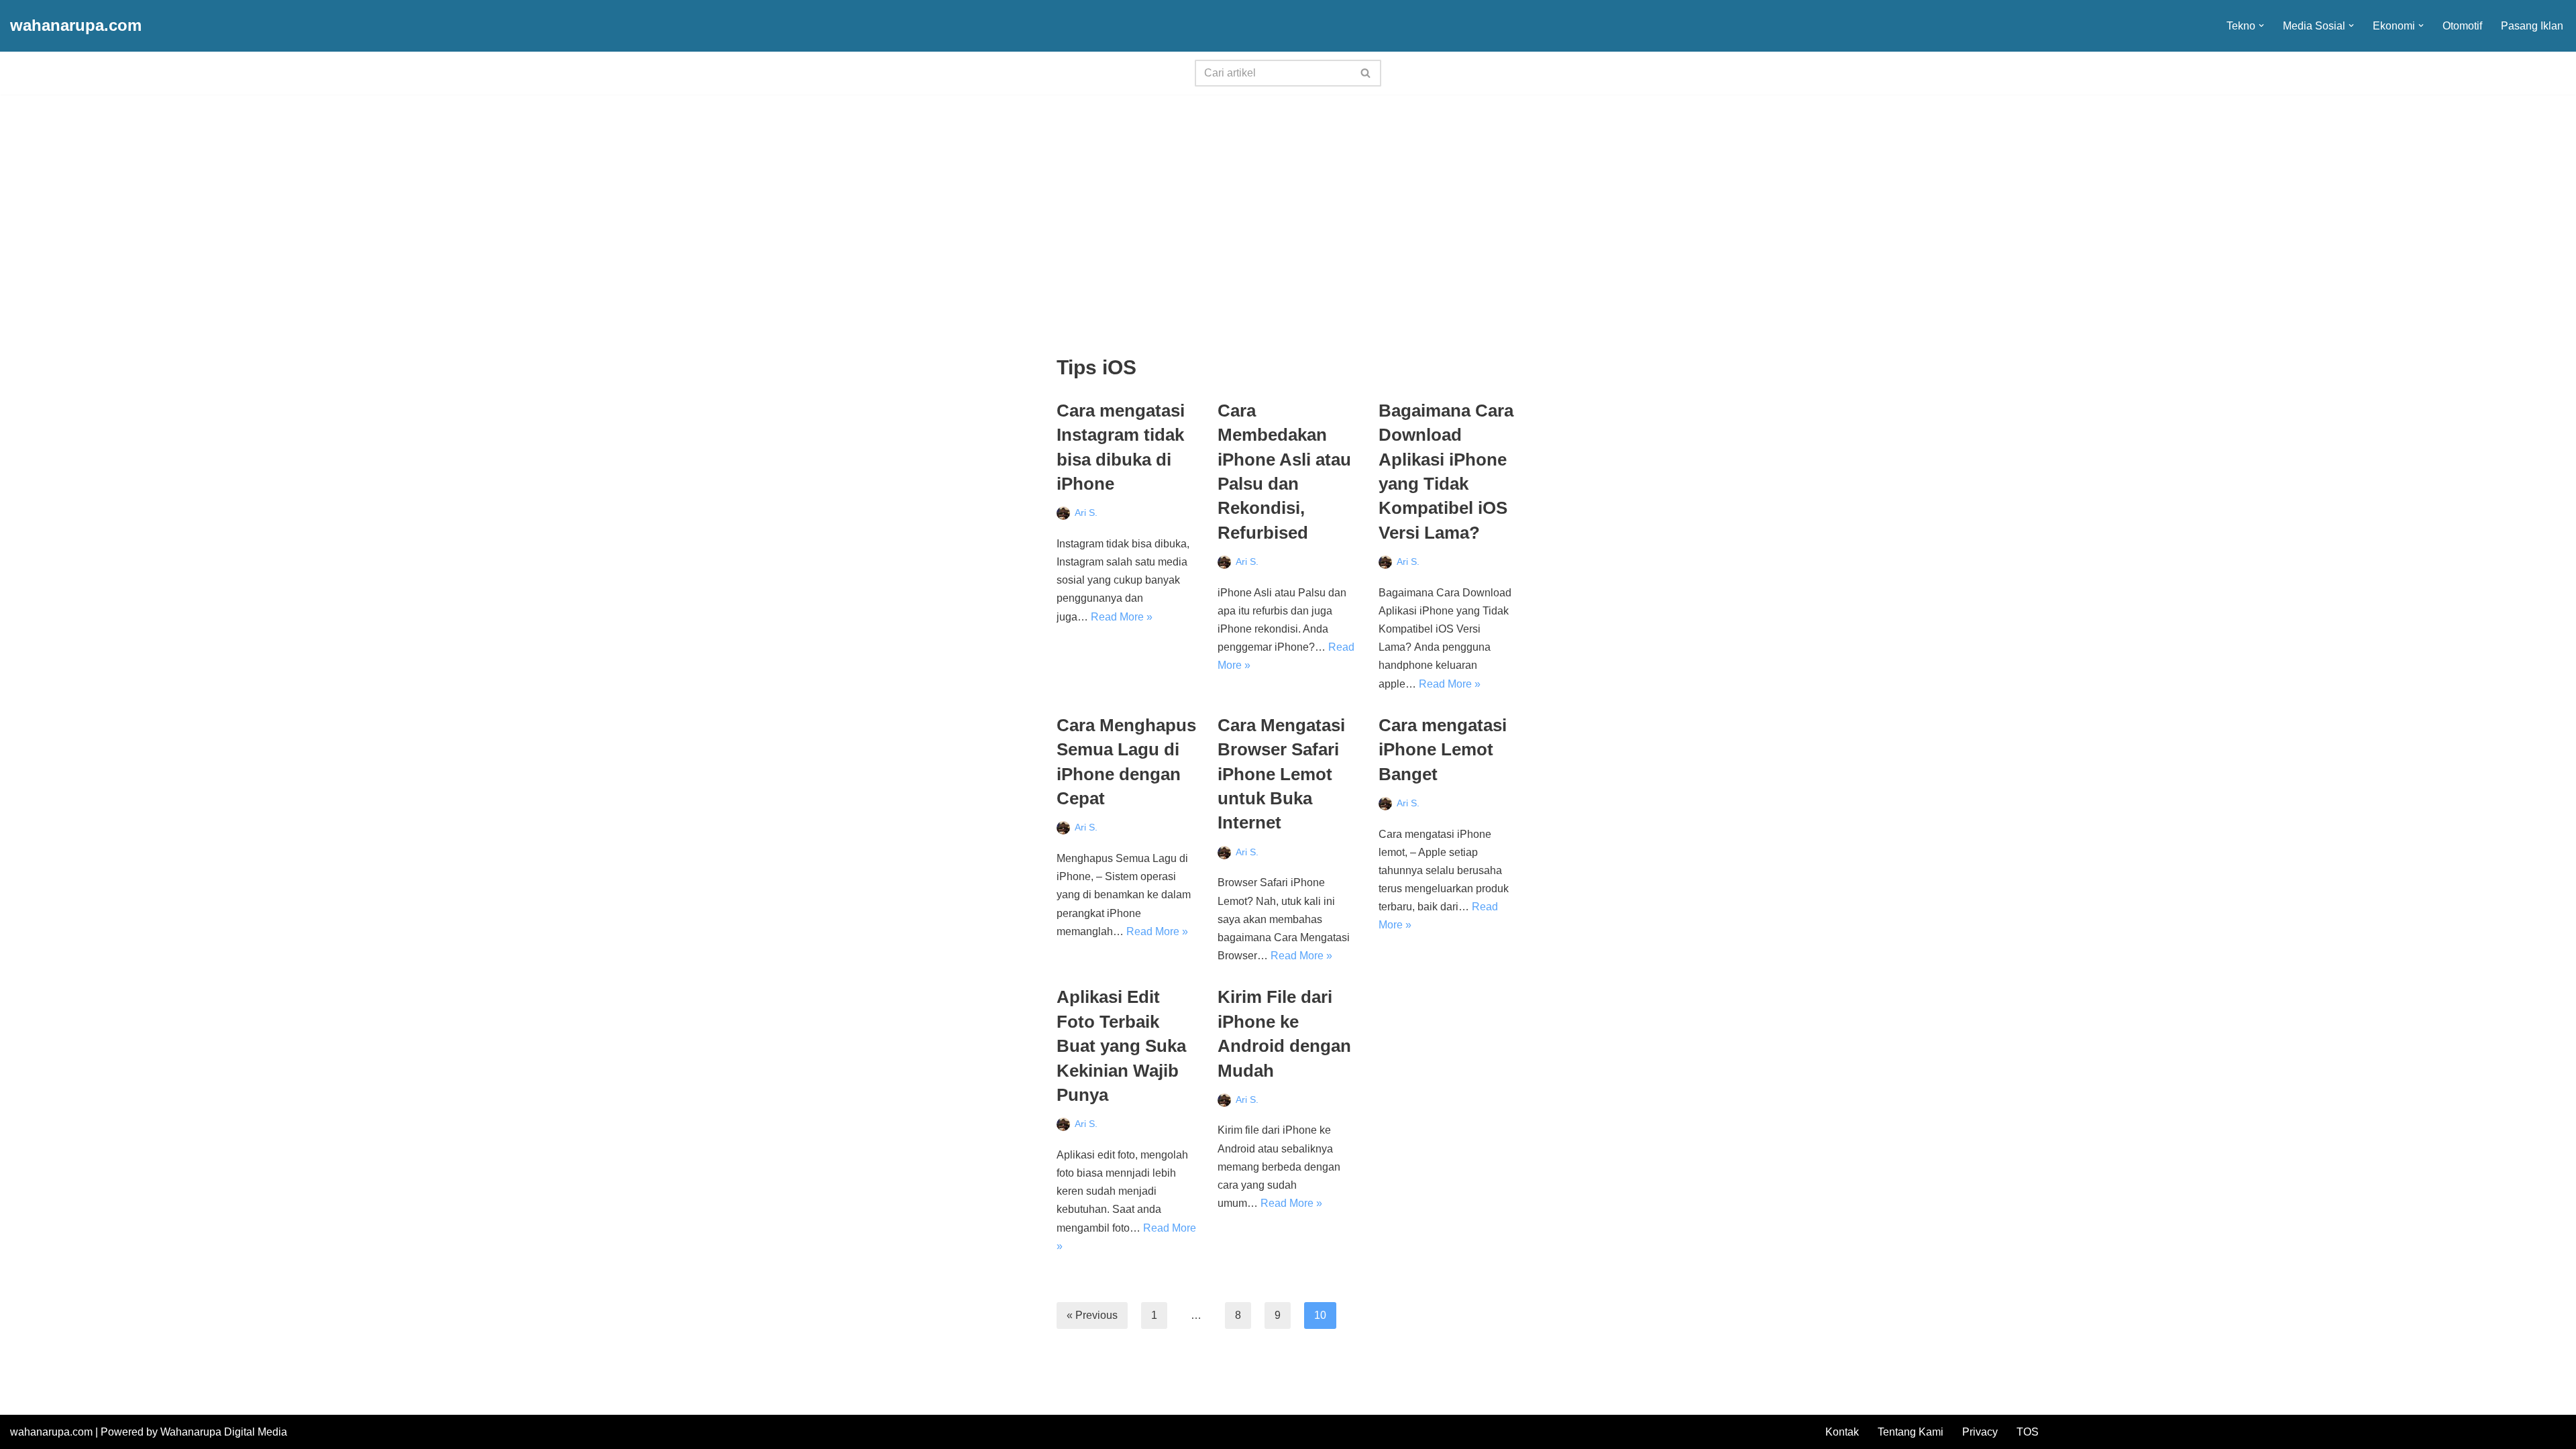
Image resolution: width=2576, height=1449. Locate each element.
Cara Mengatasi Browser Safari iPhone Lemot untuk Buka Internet (1281, 774)
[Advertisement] (1288, 195)
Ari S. (1086, 513)
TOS (2028, 1432)
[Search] (1366, 73)
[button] (2261, 25)
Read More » (1122, 617)
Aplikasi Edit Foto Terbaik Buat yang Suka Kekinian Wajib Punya (1121, 1046)
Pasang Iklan (2532, 26)
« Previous (1092, 1315)
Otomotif (2462, 26)
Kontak (1842, 1432)
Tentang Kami (1911, 1432)
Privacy (1980, 1432)
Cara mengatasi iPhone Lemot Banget (1443, 750)
